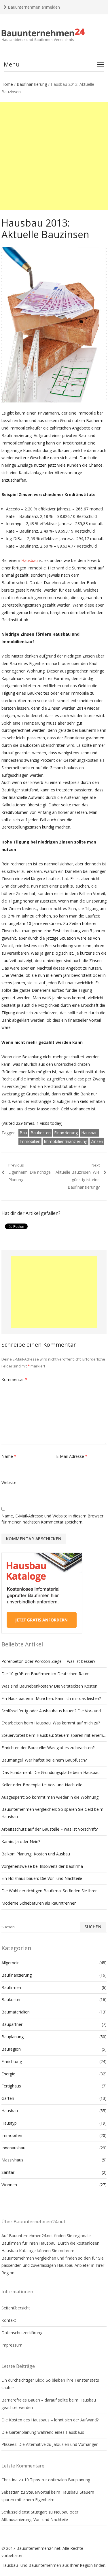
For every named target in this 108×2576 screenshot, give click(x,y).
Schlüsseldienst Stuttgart (24, 2512)
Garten (8, 2098)
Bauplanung (13, 2037)
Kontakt (9, 2320)
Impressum (12, 2345)
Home (7, 84)
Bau (23, 1133)
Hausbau (30, 560)
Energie (8, 2074)
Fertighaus (11, 2086)
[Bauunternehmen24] (54, 35)
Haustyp (9, 2123)
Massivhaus (12, 2160)
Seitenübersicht (16, 2308)
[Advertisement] (54, 156)
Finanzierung (66, 1133)
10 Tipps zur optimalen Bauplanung (57, 2480)
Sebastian (11, 2492)
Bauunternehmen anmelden (33, 7)
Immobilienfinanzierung (66, 1141)
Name (9, 1456)
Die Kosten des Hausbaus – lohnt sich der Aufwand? (50, 2420)
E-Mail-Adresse (72, 1456)
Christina (10, 2480)
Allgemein (11, 1963)
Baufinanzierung (32, 84)
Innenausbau (13, 2148)
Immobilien (30, 1141)
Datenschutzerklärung (22, 2333)
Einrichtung (12, 2061)
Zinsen (97, 1141)
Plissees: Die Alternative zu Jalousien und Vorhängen (50, 2444)
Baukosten (41, 1133)
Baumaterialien (16, 2012)
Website (9, 1482)
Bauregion (11, 2049)
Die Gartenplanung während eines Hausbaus (43, 2432)
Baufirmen (11, 1987)
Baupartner (12, 2024)
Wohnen (9, 2185)
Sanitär (8, 2172)
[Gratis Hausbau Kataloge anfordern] (42, 1632)
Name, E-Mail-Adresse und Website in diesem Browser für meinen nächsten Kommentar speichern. (52, 1519)
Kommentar (14, 1379)
